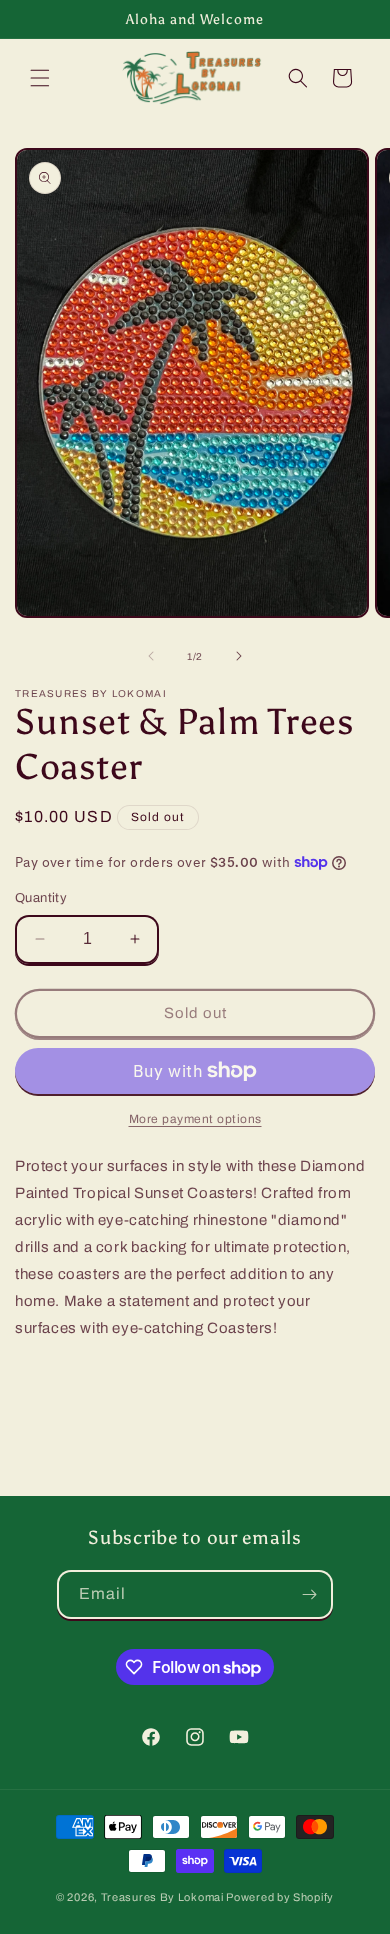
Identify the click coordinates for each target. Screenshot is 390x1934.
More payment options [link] (195, 1119)
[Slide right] (239, 656)
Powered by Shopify (280, 1897)
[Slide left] (151, 656)
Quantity (41, 898)
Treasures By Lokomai (162, 1897)
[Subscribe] (309, 1594)
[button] (40, 78)
